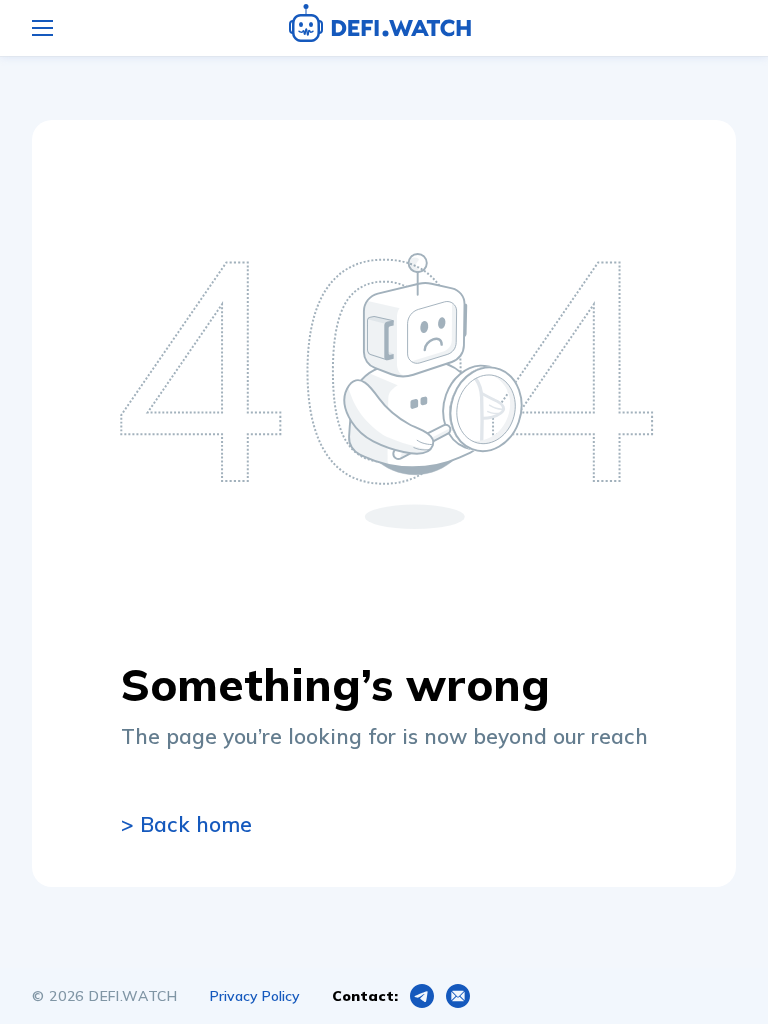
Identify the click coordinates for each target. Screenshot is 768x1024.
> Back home (186, 824)
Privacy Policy (255, 996)
